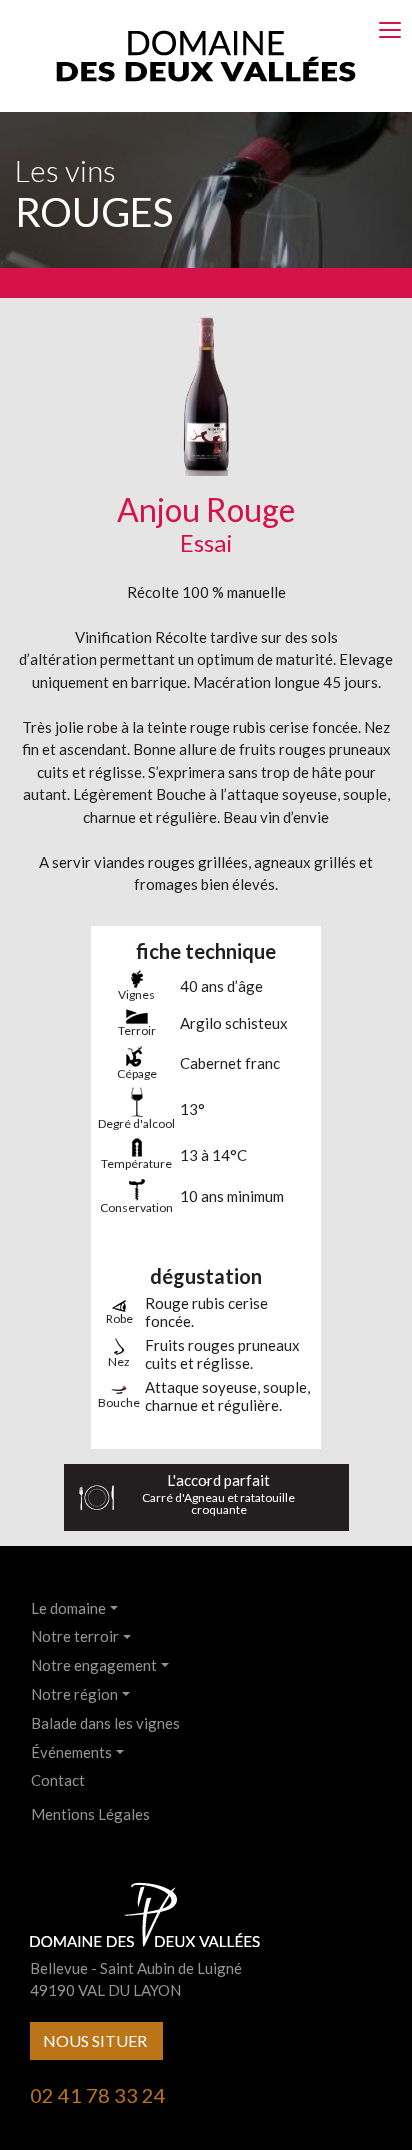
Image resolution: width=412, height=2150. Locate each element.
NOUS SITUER (96, 2040)
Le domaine (68, 1608)
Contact (58, 1780)
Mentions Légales (90, 1814)
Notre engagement (94, 1665)
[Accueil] (206, 54)
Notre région (74, 1694)
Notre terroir (75, 1636)
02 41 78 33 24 (98, 2095)
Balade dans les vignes (105, 1723)
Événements (71, 1752)
